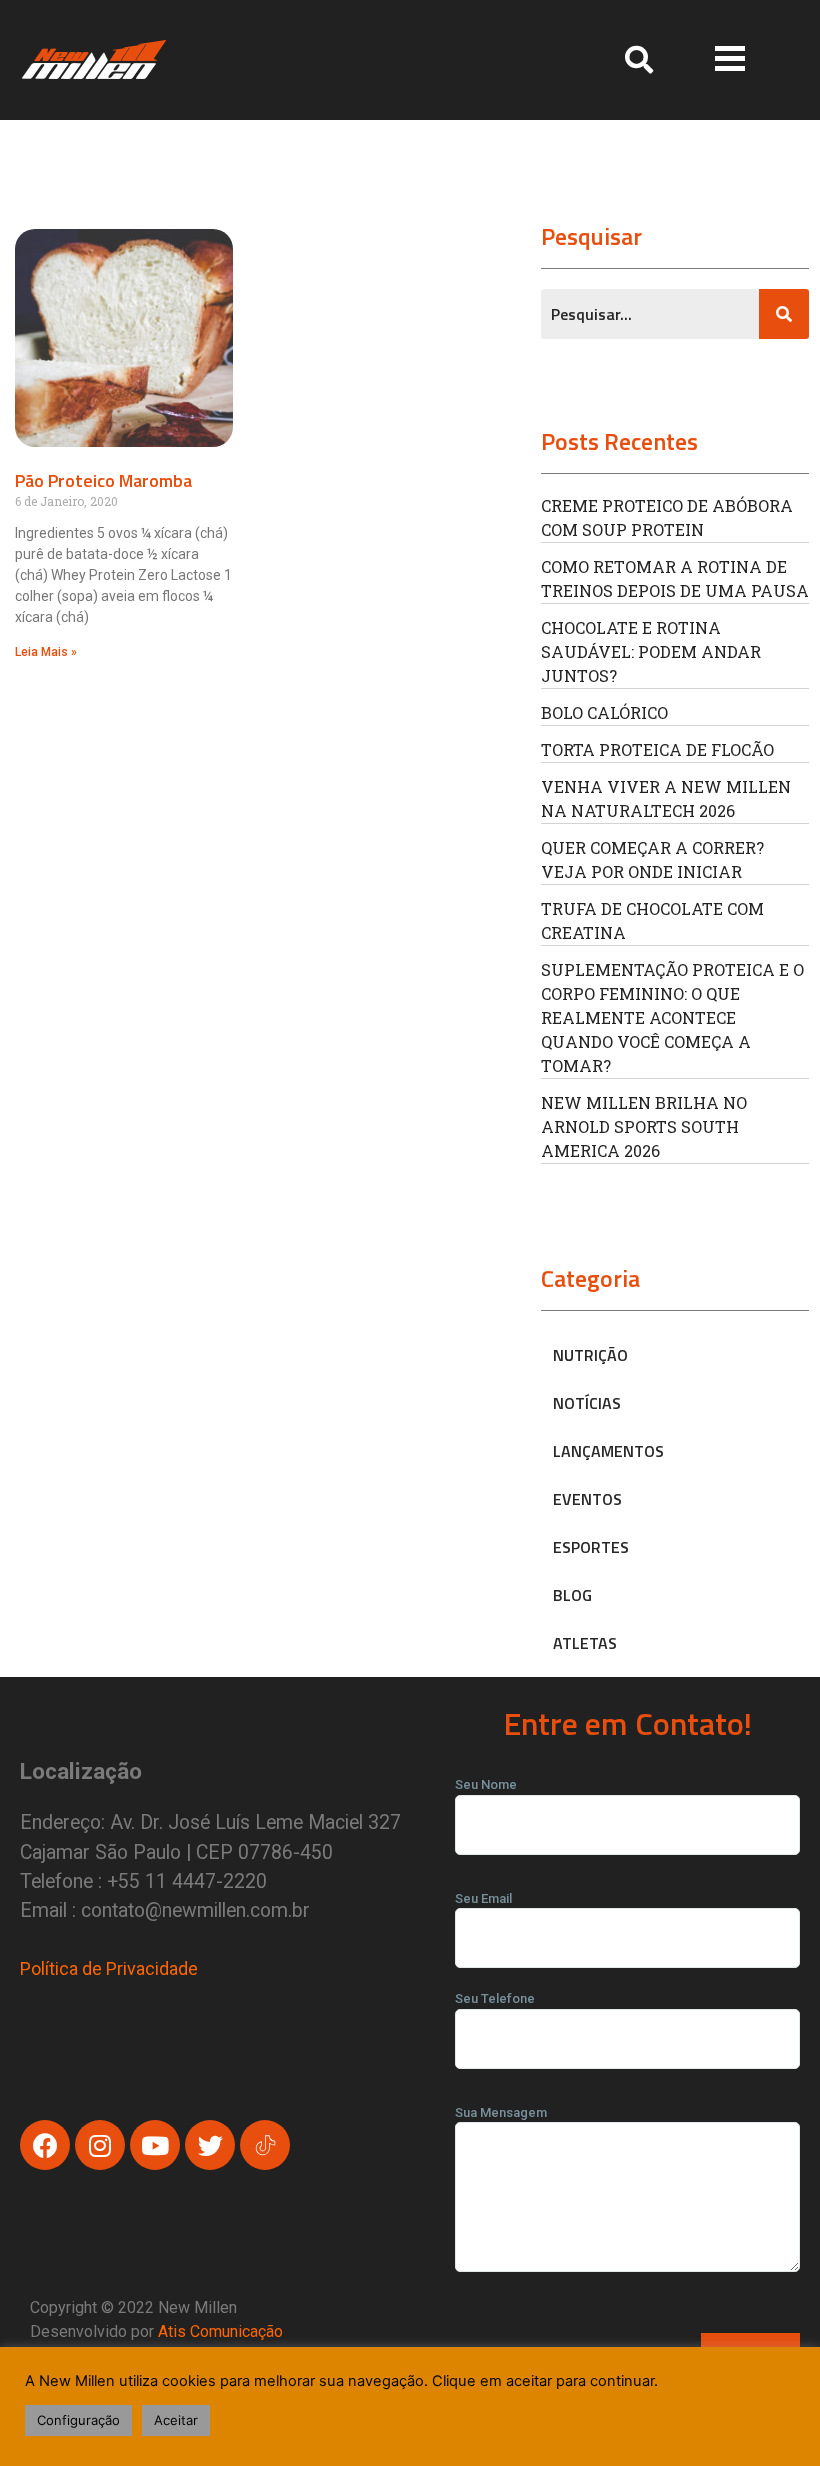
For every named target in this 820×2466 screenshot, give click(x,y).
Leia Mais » (46, 652)
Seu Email (483, 1898)
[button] (730, 59)
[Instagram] (100, 2145)
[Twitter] (210, 2145)
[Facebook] (45, 2145)
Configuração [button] (78, 2420)
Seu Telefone (495, 1998)
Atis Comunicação (220, 2331)
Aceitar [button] (176, 2420)
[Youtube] (155, 2145)
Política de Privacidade (109, 1968)
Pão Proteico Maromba (103, 480)
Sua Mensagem (501, 2112)
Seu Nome (486, 1784)
